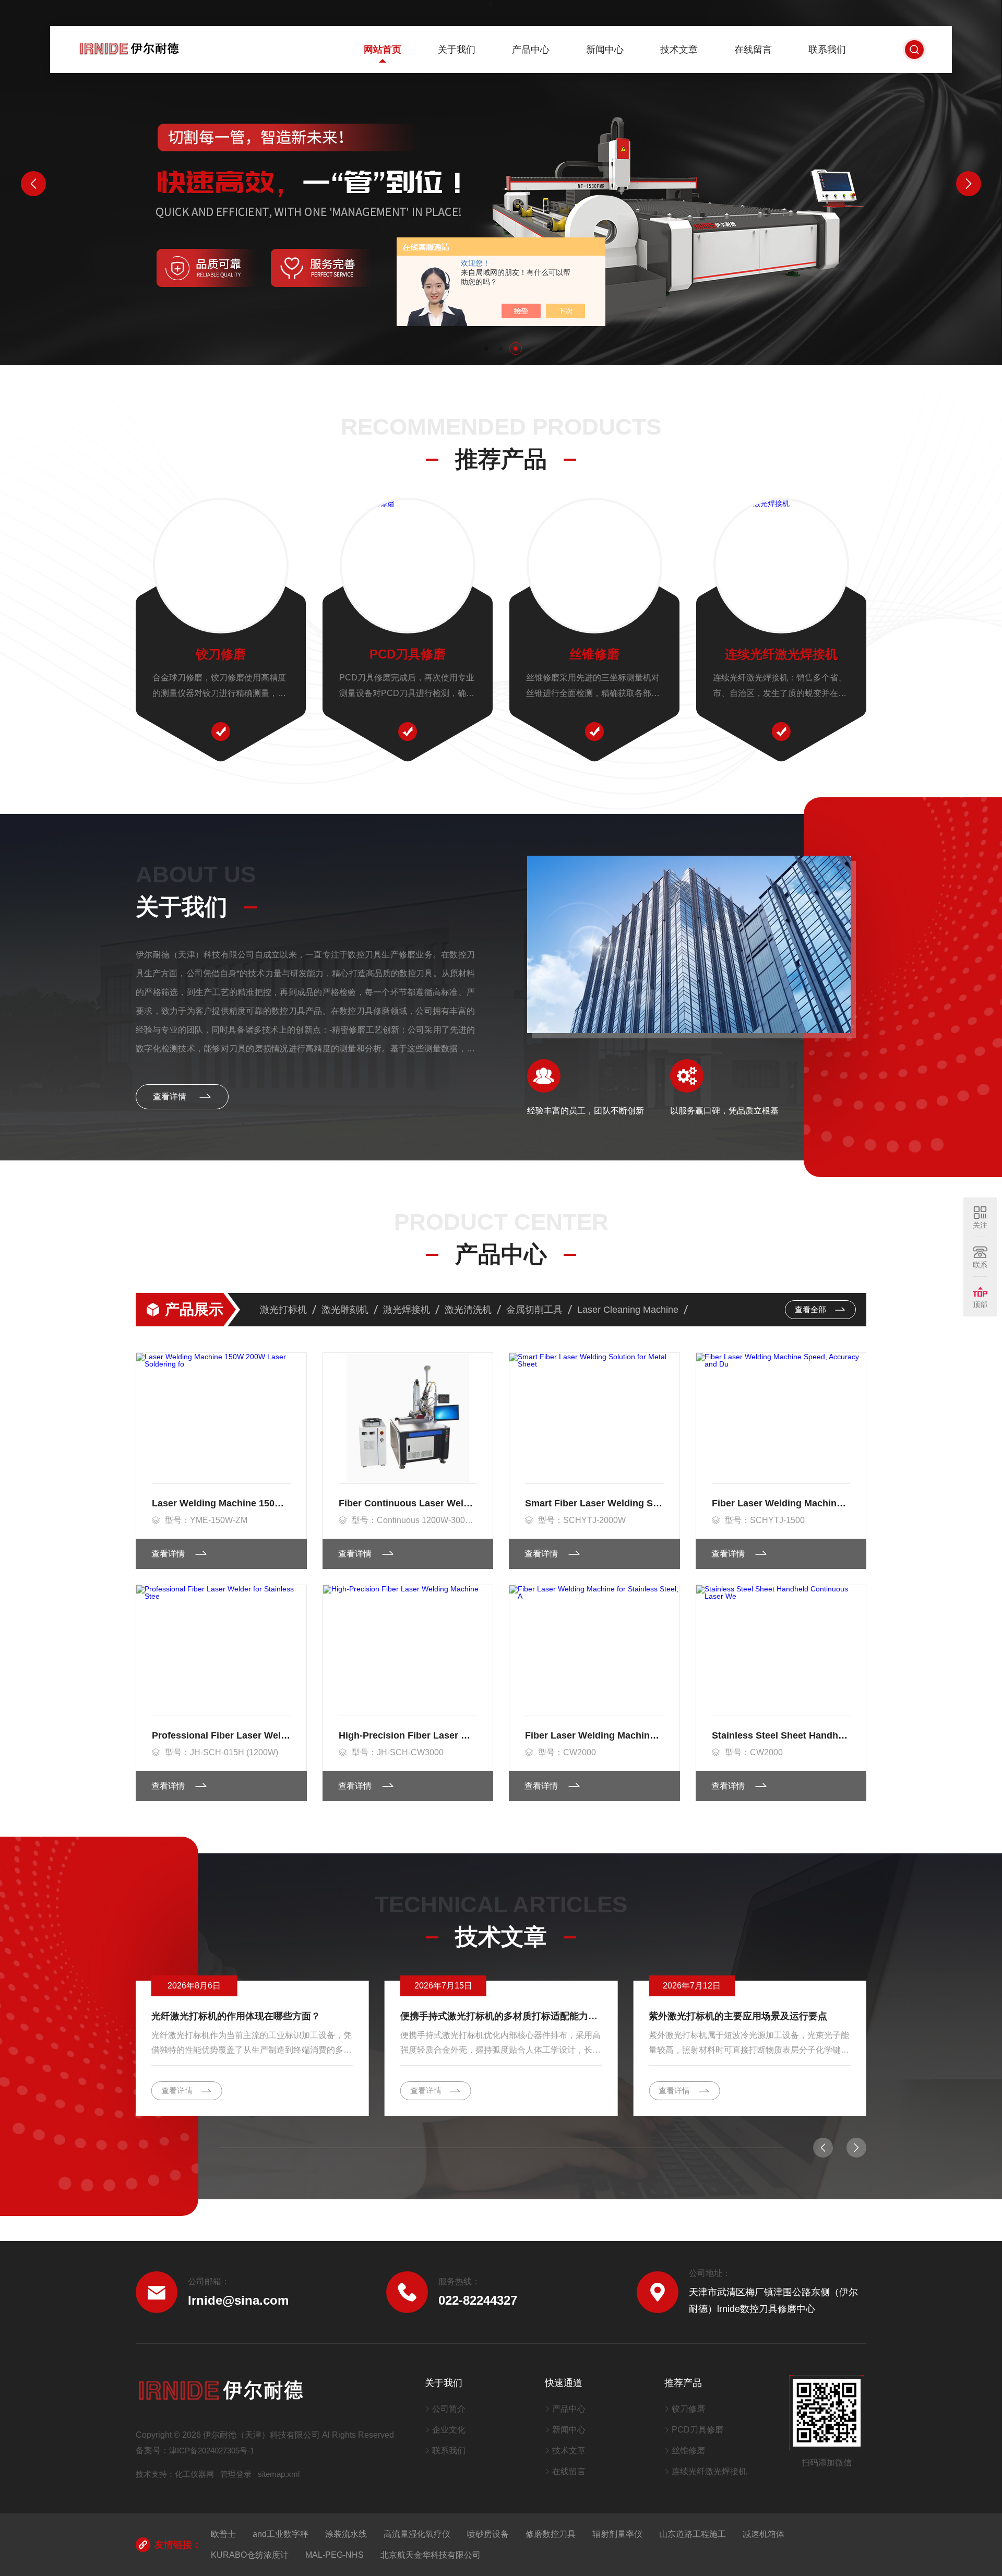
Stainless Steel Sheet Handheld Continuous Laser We (781, 1735)
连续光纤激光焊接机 (781, 654)
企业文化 (449, 2430)
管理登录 (236, 2474)
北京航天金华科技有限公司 (431, 2555)
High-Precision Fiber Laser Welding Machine (408, 1735)
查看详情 (171, 1097)
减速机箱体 (764, 2534)
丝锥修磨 (594, 654)
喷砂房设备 (488, 2534)
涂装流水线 (346, 2534)
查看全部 (812, 1309)
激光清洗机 (468, 1310)
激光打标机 (283, 1310)
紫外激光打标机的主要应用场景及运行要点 (738, 2016)
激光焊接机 (407, 1310)
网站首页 (383, 50)
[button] (486, 349)
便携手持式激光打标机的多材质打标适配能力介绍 (501, 2016)
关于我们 (457, 50)
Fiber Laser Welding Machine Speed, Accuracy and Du (781, 1503)
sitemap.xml (279, 2474)
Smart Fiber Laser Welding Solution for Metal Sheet (594, 1503)
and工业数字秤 (281, 2534)
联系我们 (827, 50)
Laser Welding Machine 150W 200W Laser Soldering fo (221, 1503)
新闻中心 (605, 50)
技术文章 (679, 50)
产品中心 (531, 50)
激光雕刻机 (345, 1310)
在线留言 (753, 50)
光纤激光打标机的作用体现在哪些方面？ (236, 2016)
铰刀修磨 (221, 654)
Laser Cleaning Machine (628, 1310)
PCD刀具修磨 (408, 654)
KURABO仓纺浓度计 (250, 2555)
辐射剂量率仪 (617, 2534)
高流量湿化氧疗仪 (417, 2534)
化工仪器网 (194, 2474)
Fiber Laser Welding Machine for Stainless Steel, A (594, 1735)
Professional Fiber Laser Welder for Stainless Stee (221, 1735)
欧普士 (223, 2534)
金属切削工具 (534, 1310)
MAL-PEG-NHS (335, 2555)
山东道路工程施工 (693, 2534)
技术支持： (155, 2474)
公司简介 (449, 2409)
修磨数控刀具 (551, 2534)
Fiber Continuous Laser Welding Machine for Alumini (408, 1503)
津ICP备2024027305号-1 (212, 2451)
